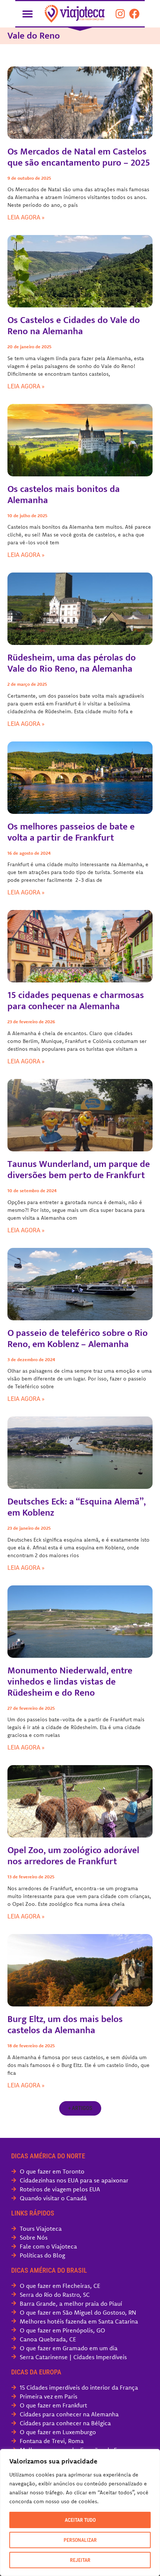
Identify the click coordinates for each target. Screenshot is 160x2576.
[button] (27, 14)
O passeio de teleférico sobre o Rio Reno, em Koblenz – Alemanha (78, 1339)
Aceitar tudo (80, 2520)
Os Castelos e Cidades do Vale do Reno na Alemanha (74, 326)
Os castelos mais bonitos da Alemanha (64, 495)
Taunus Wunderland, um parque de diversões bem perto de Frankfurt (79, 1170)
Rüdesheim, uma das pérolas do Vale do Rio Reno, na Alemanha (72, 663)
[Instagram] (120, 14)
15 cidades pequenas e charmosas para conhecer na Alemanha (76, 1001)
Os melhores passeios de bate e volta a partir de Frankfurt (71, 832)
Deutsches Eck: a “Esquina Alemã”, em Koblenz (77, 1507)
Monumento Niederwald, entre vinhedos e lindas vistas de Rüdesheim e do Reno (70, 1682)
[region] (80, 2513)
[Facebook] (134, 14)
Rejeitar (80, 2560)
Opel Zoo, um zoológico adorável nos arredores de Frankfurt (73, 1856)
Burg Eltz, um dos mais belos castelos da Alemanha (65, 2025)
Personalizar (80, 2540)
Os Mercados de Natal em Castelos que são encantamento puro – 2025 (79, 157)
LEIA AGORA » (26, 217)
